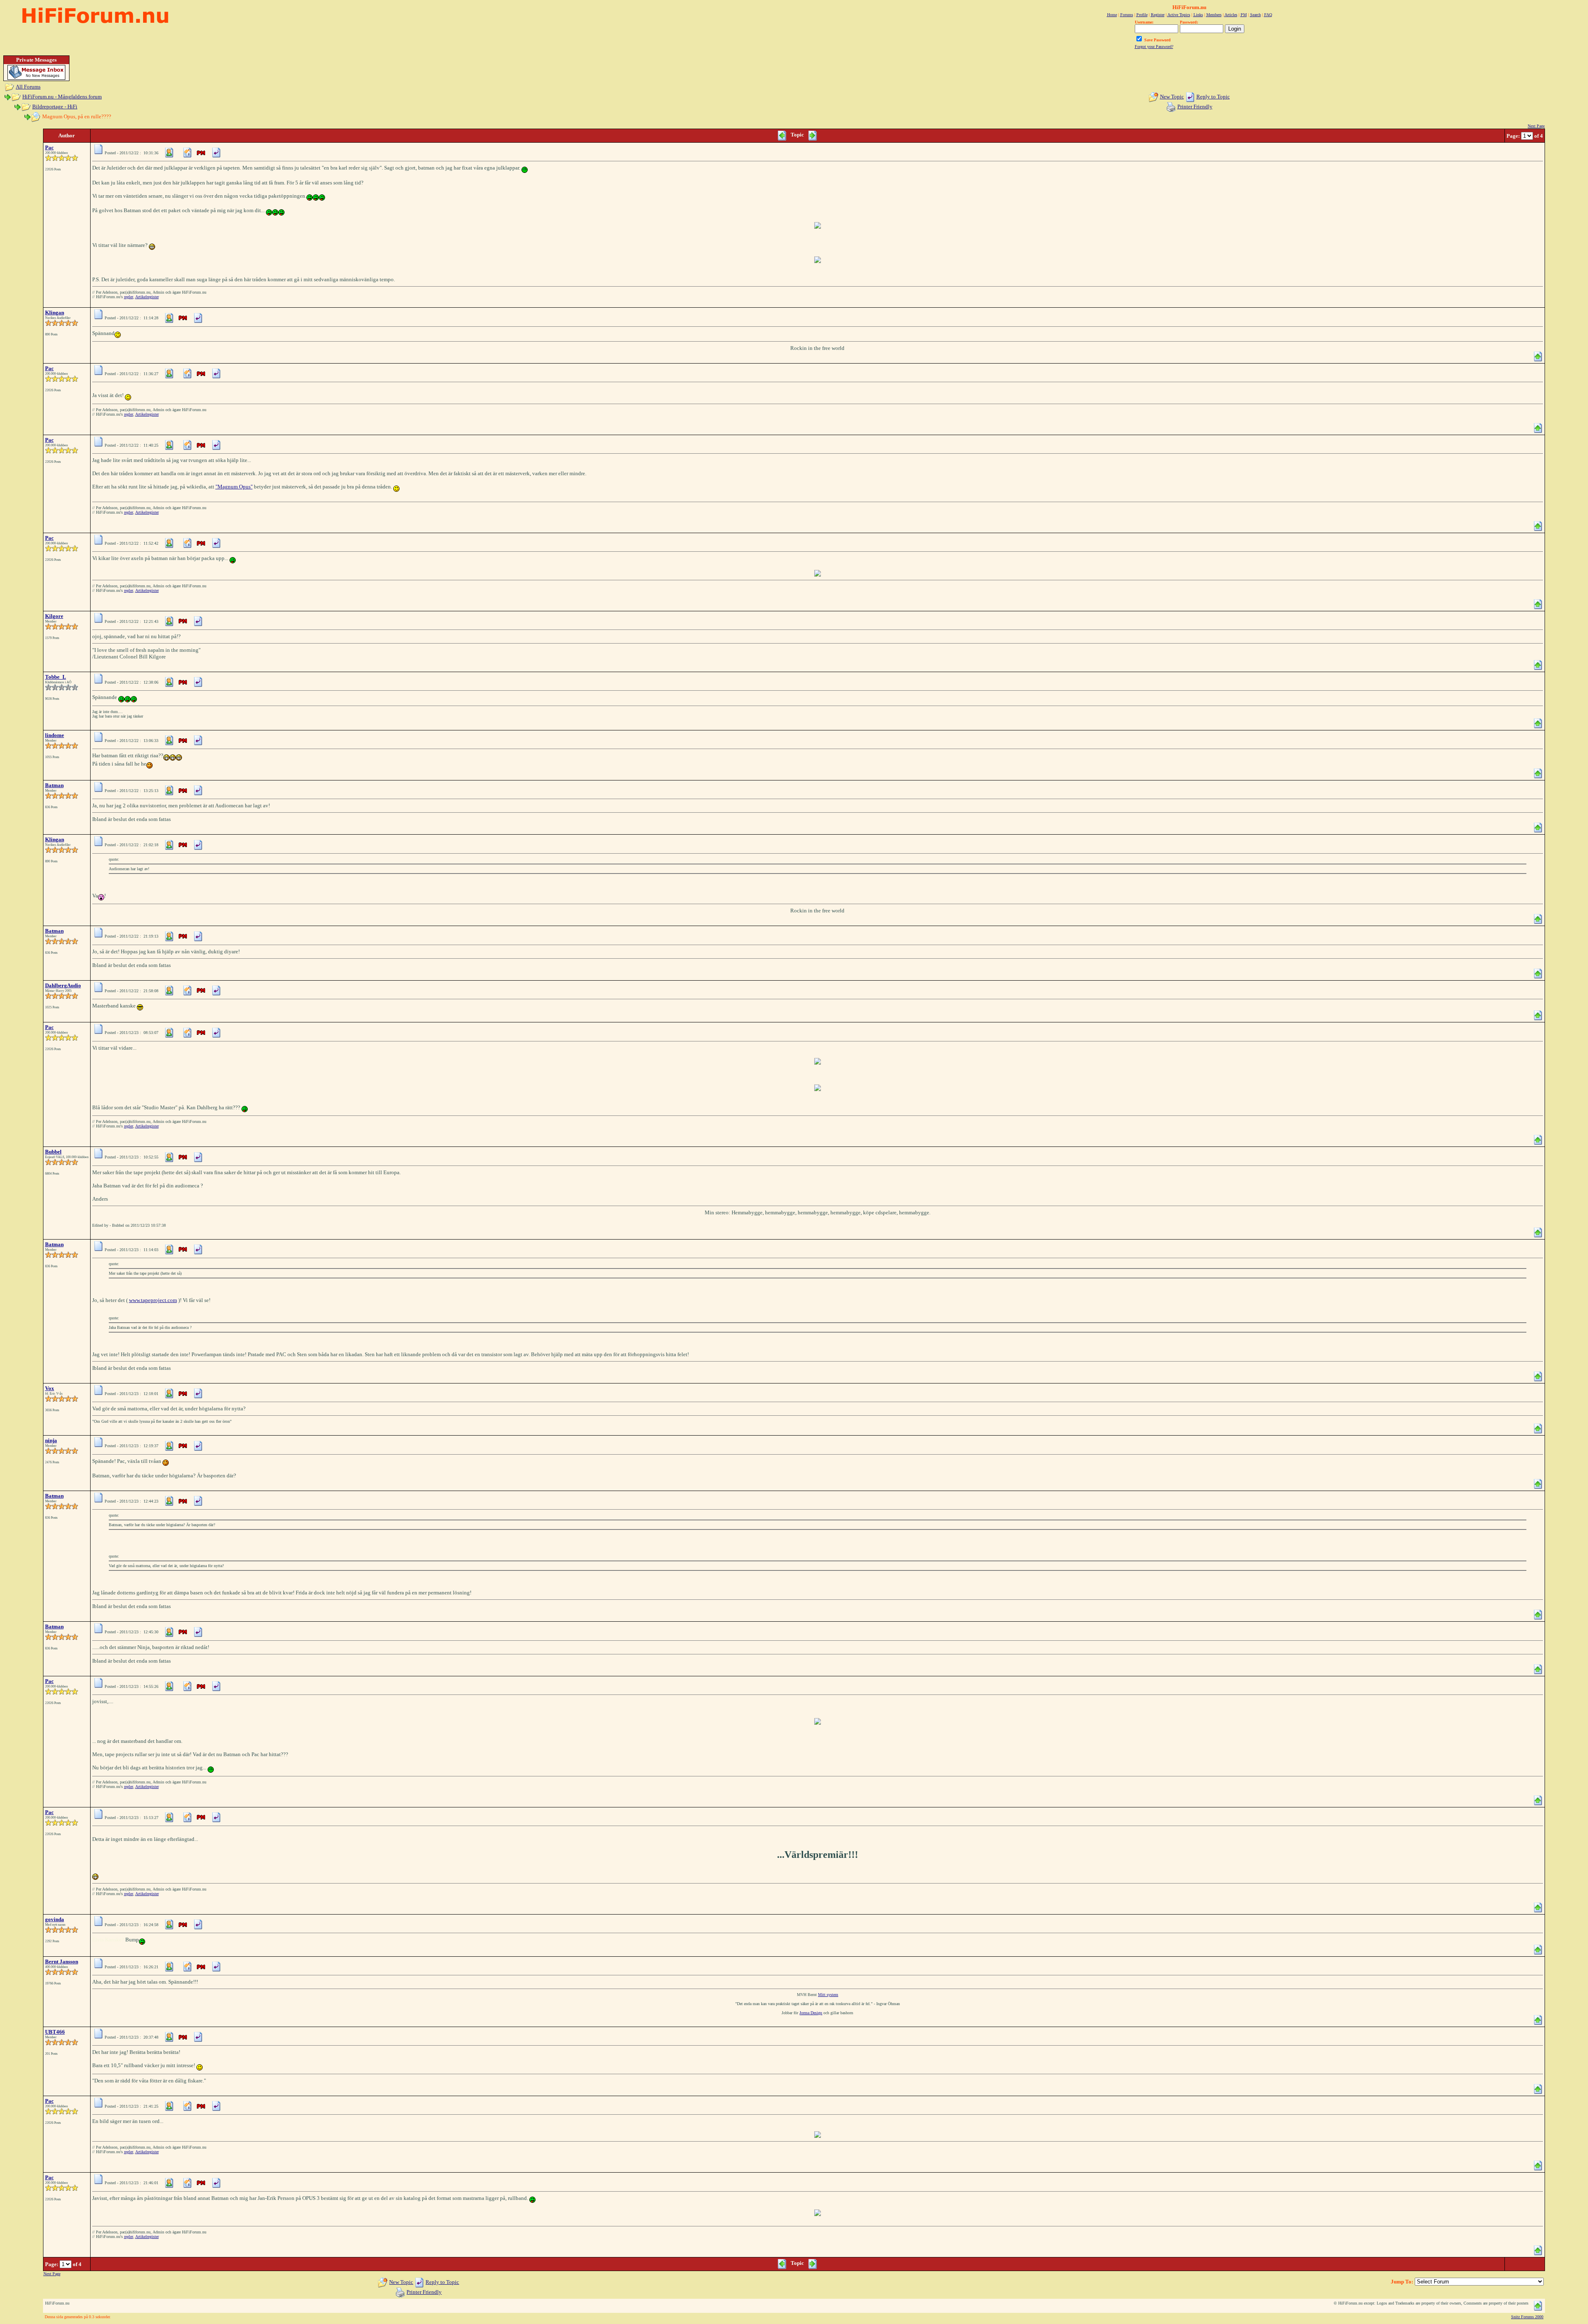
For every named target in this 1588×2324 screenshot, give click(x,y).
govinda (55, 1919)
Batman (54, 785)
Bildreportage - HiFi (55, 107)
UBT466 (55, 2032)
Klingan (55, 312)
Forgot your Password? (1154, 47)
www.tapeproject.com (153, 1300)
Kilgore (54, 616)
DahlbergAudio (63, 985)
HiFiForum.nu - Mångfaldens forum (62, 97)
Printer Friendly (1195, 107)
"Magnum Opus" (234, 487)
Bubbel (53, 1152)
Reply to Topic (1213, 97)
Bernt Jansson (62, 1961)
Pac (49, 147)
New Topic (1172, 97)
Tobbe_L (56, 677)
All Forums (28, 87)
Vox (50, 1388)
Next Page (1536, 126)
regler (129, 297)
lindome (55, 735)
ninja (51, 1440)
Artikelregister (147, 297)
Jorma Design (811, 2013)
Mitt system (828, 1995)
